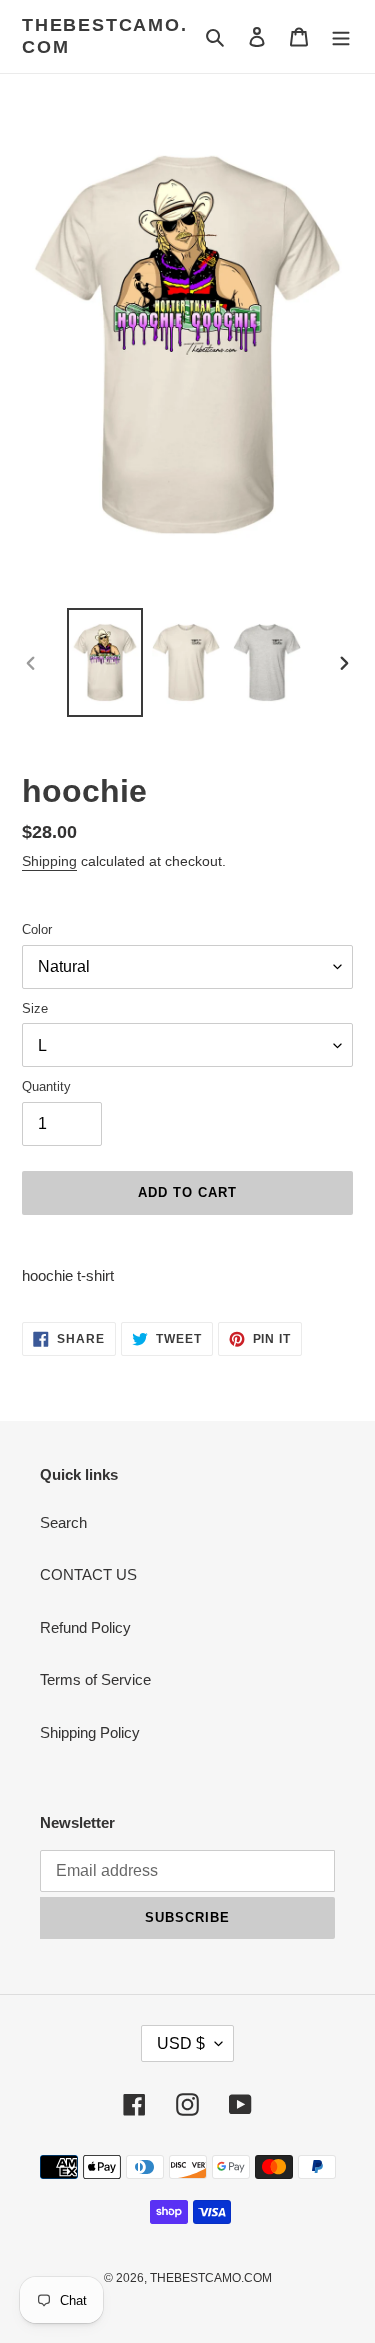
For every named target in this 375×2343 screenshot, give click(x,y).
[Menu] (341, 36)
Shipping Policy (90, 1732)
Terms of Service (95, 1679)
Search (63, 1522)
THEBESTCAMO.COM (105, 36)
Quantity (46, 1086)
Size (35, 1008)
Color (37, 929)
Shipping (49, 861)
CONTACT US (88, 1574)
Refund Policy (85, 1627)
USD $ (181, 2043)
